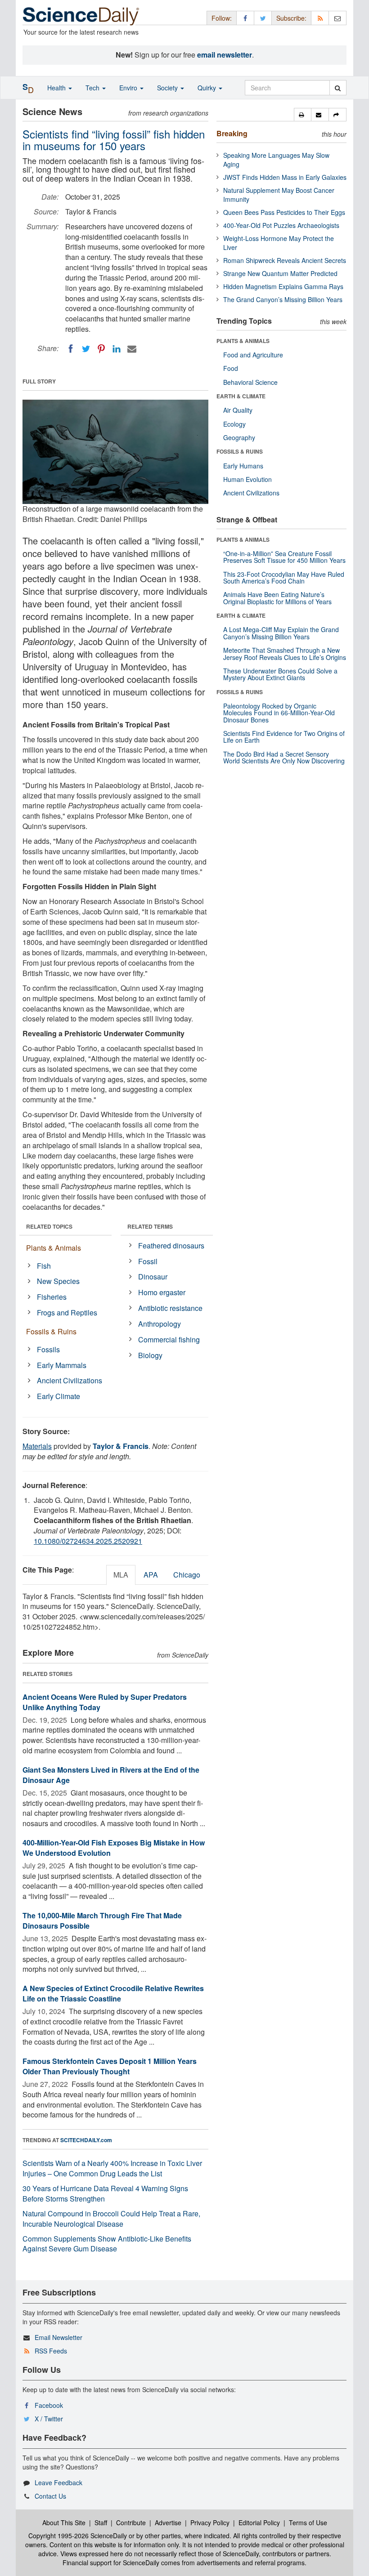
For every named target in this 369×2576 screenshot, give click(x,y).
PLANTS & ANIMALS (243, 341)
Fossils (48, 1349)
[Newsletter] (337, 18)
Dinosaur (153, 1277)
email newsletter (225, 55)
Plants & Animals (54, 1248)
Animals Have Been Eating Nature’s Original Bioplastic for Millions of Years (277, 598)
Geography (239, 437)
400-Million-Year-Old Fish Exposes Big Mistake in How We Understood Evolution (114, 1848)
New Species (58, 1281)
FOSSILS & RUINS (240, 451)
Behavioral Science (250, 382)
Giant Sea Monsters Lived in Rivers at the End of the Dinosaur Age (111, 1775)
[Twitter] (86, 349)
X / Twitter (49, 2419)
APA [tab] (151, 1575)
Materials (37, 1446)
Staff (101, 2523)
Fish (44, 1266)
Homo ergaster (162, 1292)
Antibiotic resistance (170, 1308)
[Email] (132, 349)
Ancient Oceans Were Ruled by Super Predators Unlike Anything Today (105, 1702)
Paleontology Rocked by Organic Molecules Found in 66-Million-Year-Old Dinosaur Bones (279, 713)
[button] (303, 115)
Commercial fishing (169, 1339)
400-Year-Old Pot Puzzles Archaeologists (281, 225)
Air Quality (238, 410)
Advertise (168, 2523)
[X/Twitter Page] (263, 18)
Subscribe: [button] (291, 18)
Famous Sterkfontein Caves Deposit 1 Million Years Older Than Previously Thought (110, 2066)
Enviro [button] (129, 88)
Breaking (232, 133)
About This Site (64, 2523)
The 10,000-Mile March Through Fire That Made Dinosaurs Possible (102, 1921)
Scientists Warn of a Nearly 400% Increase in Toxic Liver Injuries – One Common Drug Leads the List (112, 2168)
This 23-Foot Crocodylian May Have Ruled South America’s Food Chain (284, 577)
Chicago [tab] (187, 1575)
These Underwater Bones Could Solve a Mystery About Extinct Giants (280, 674)
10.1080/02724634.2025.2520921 (88, 1541)
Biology (150, 1355)
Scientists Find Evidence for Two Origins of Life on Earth (284, 737)
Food (231, 368)
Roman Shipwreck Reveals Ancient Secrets (285, 260)
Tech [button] (93, 88)
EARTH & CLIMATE (241, 396)
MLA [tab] (121, 1575)
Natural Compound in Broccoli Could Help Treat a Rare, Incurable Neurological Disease (111, 2219)
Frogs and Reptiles (67, 1313)
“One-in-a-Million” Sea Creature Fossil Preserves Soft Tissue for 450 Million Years (284, 557)
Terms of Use (308, 2523)
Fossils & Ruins (51, 1331)
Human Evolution (247, 479)
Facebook (49, 2405)
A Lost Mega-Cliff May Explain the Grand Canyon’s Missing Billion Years (281, 633)
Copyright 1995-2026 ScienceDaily (78, 2536)
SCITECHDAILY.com (86, 2140)
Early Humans (243, 466)
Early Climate (58, 1396)
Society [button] (168, 88)
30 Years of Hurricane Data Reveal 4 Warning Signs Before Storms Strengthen (105, 2193)
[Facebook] (71, 349)
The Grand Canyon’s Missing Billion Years (283, 299)
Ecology (234, 424)
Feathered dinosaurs (171, 1246)
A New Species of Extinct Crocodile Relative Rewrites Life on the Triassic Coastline (113, 1993)
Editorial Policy (259, 2523)
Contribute (131, 2523)
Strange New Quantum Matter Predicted (280, 273)
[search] (338, 88)
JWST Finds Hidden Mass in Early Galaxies (285, 177)
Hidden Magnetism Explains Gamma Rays (283, 286)
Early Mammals (62, 1365)
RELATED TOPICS (49, 1226)
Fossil (148, 1261)
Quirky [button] (208, 88)
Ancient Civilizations (70, 1380)
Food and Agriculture (253, 355)
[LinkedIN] (117, 349)
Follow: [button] (222, 18)
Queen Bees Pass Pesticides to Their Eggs (284, 212)
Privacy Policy (210, 2523)
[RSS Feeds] (320, 18)
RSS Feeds (51, 2351)
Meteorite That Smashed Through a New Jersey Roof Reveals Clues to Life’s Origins (285, 653)
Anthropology (160, 1324)
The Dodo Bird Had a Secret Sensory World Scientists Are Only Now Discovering (284, 757)
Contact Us (50, 2496)
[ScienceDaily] (81, 16)
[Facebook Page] (245, 18)
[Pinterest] (101, 349)
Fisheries (52, 1297)
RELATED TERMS (150, 1226)
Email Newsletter (58, 2337)
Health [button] (57, 88)
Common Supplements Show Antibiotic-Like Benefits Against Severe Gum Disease (107, 2244)
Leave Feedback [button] (58, 2482)
